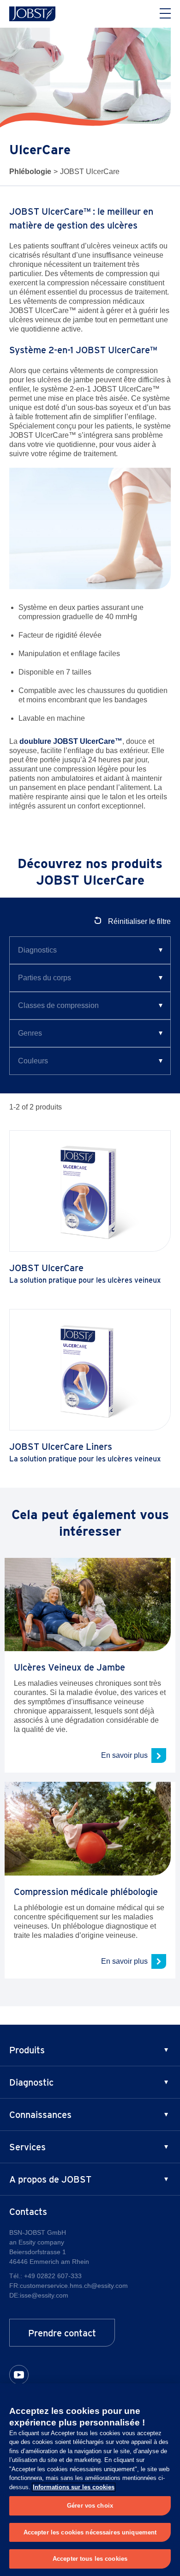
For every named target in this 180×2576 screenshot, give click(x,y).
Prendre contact (62, 2333)
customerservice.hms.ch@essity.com (74, 2286)
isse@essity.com (44, 2295)
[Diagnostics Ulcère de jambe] (90, 950)
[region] (90, 2480)
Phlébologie (30, 172)
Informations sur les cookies (74, 2487)
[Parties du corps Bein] (90, 978)
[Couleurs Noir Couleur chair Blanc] (90, 1061)
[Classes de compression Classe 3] (90, 1006)
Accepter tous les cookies (90, 2559)
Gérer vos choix (90, 2506)
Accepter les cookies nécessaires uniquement (90, 2532)
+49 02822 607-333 (53, 2276)
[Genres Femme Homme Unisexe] (90, 1033)
